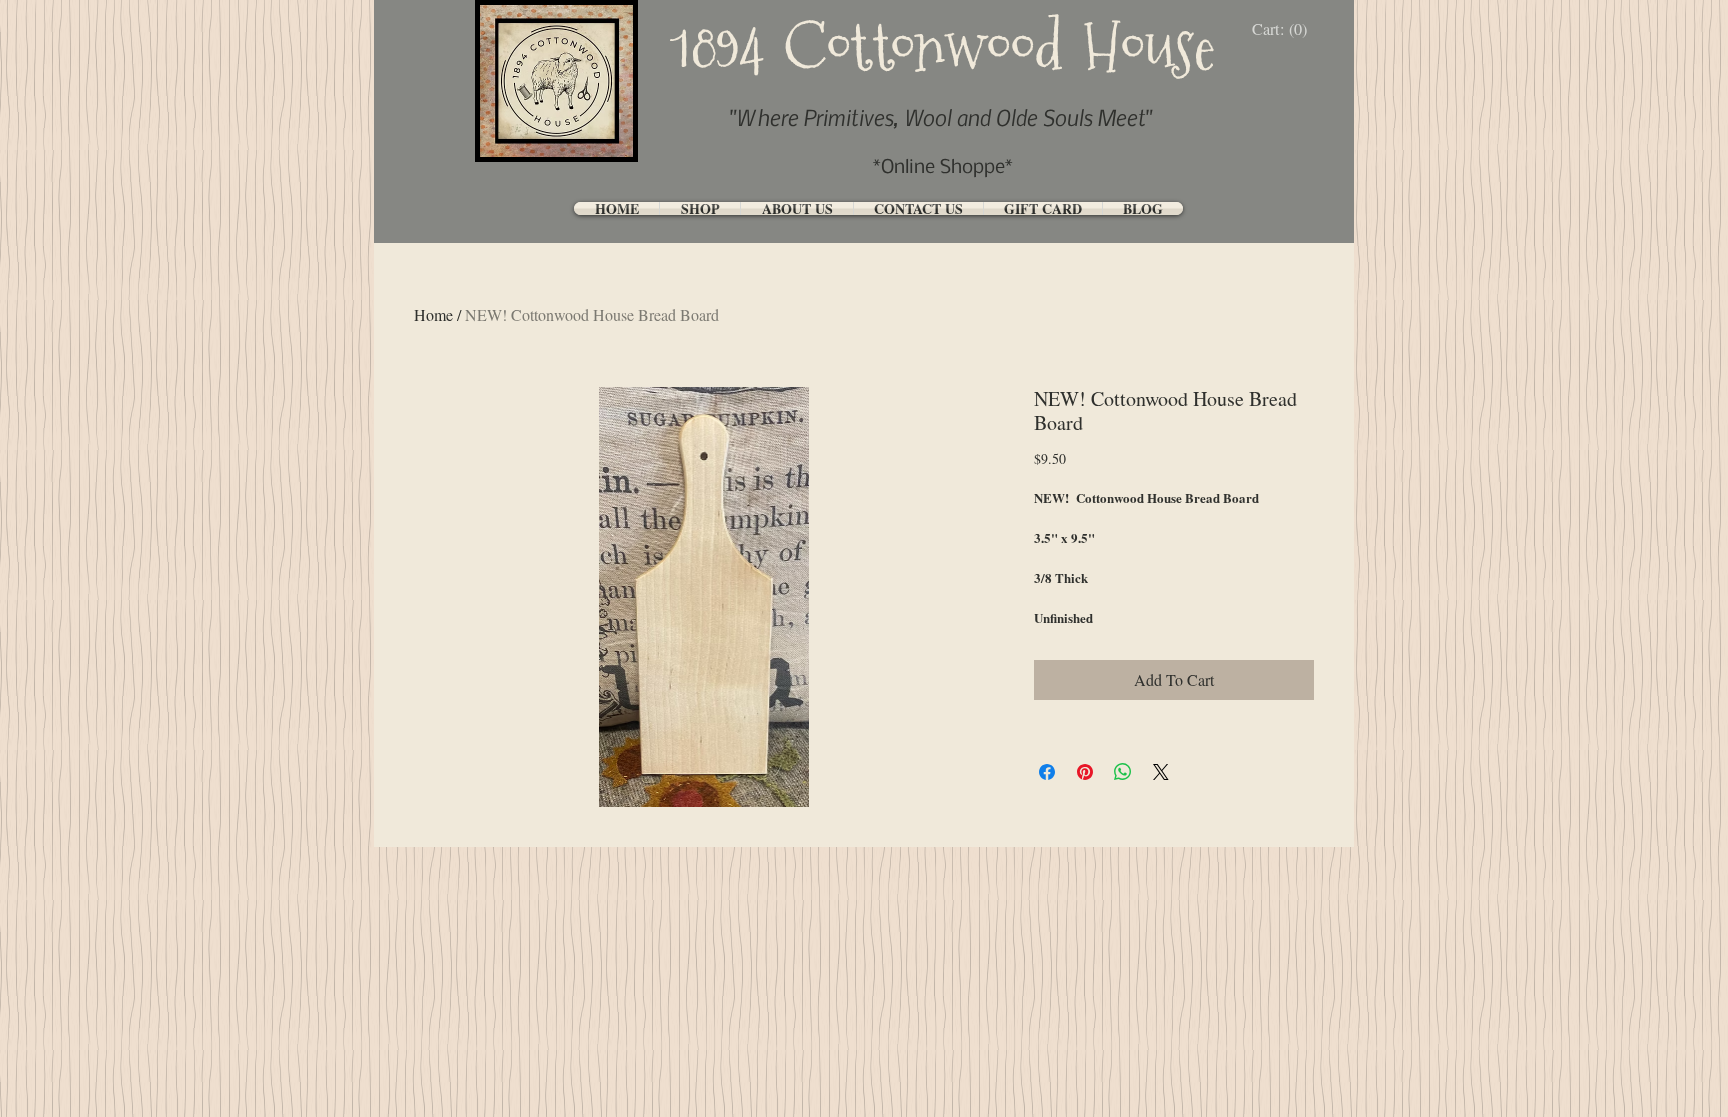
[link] (1284, 29)
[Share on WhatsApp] (1123, 772)
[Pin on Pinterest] (1085, 772)
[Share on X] (1161, 772)
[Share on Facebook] (1047, 772)
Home (433, 314)
